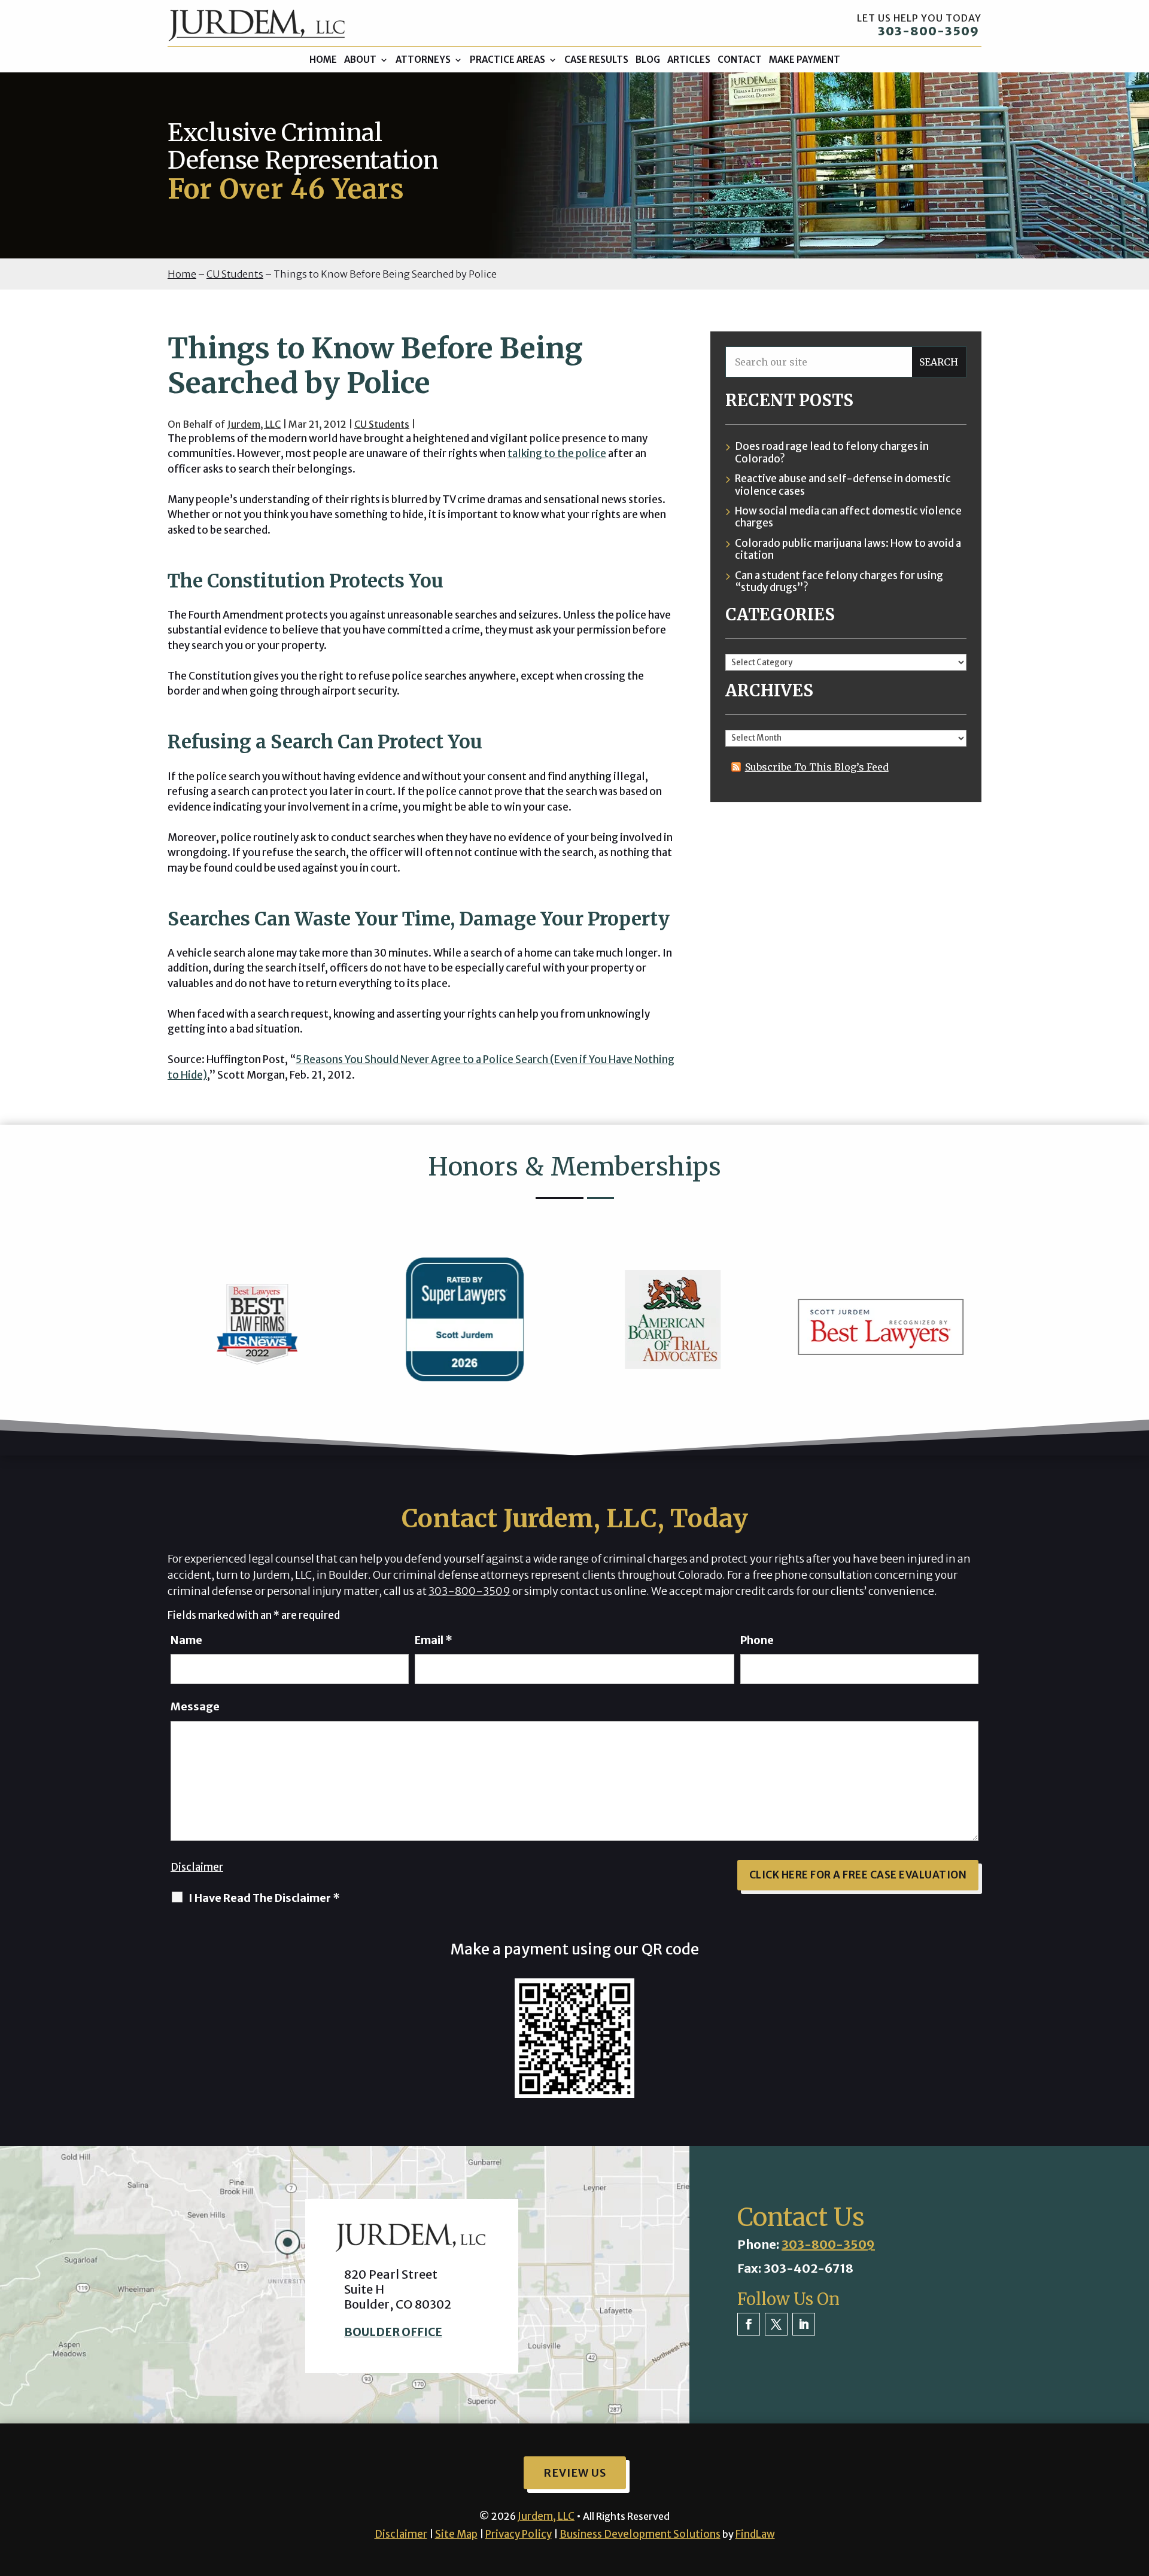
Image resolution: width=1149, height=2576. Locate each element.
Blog (648, 60)
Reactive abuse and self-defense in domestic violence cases (843, 485)
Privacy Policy (519, 2534)
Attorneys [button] (423, 60)
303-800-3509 (928, 31)
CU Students (382, 424)
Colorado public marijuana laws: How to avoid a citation (848, 549)
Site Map (456, 2534)
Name (186, 1640)
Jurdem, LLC (254, 424)
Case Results (596, 60)
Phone (757, 1640)
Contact (740, 60)
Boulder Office (393, 2332)
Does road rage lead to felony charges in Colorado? (832, 453)
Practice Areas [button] (507, 60)
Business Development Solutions (640, 2534)
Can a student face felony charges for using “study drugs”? (839, 582)
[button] (1137, 2489)
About (360, 60)
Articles (689, 60)
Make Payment (805, 60)
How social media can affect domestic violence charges (848, 517)
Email (434, 1640)
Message (195, 1706)
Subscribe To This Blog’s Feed (817, 767)
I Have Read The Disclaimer (264, 1898)
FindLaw (755, 2534)
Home (323, 60)
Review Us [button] (575, 2473)
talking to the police (557, 453)
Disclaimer (197, 1867)
